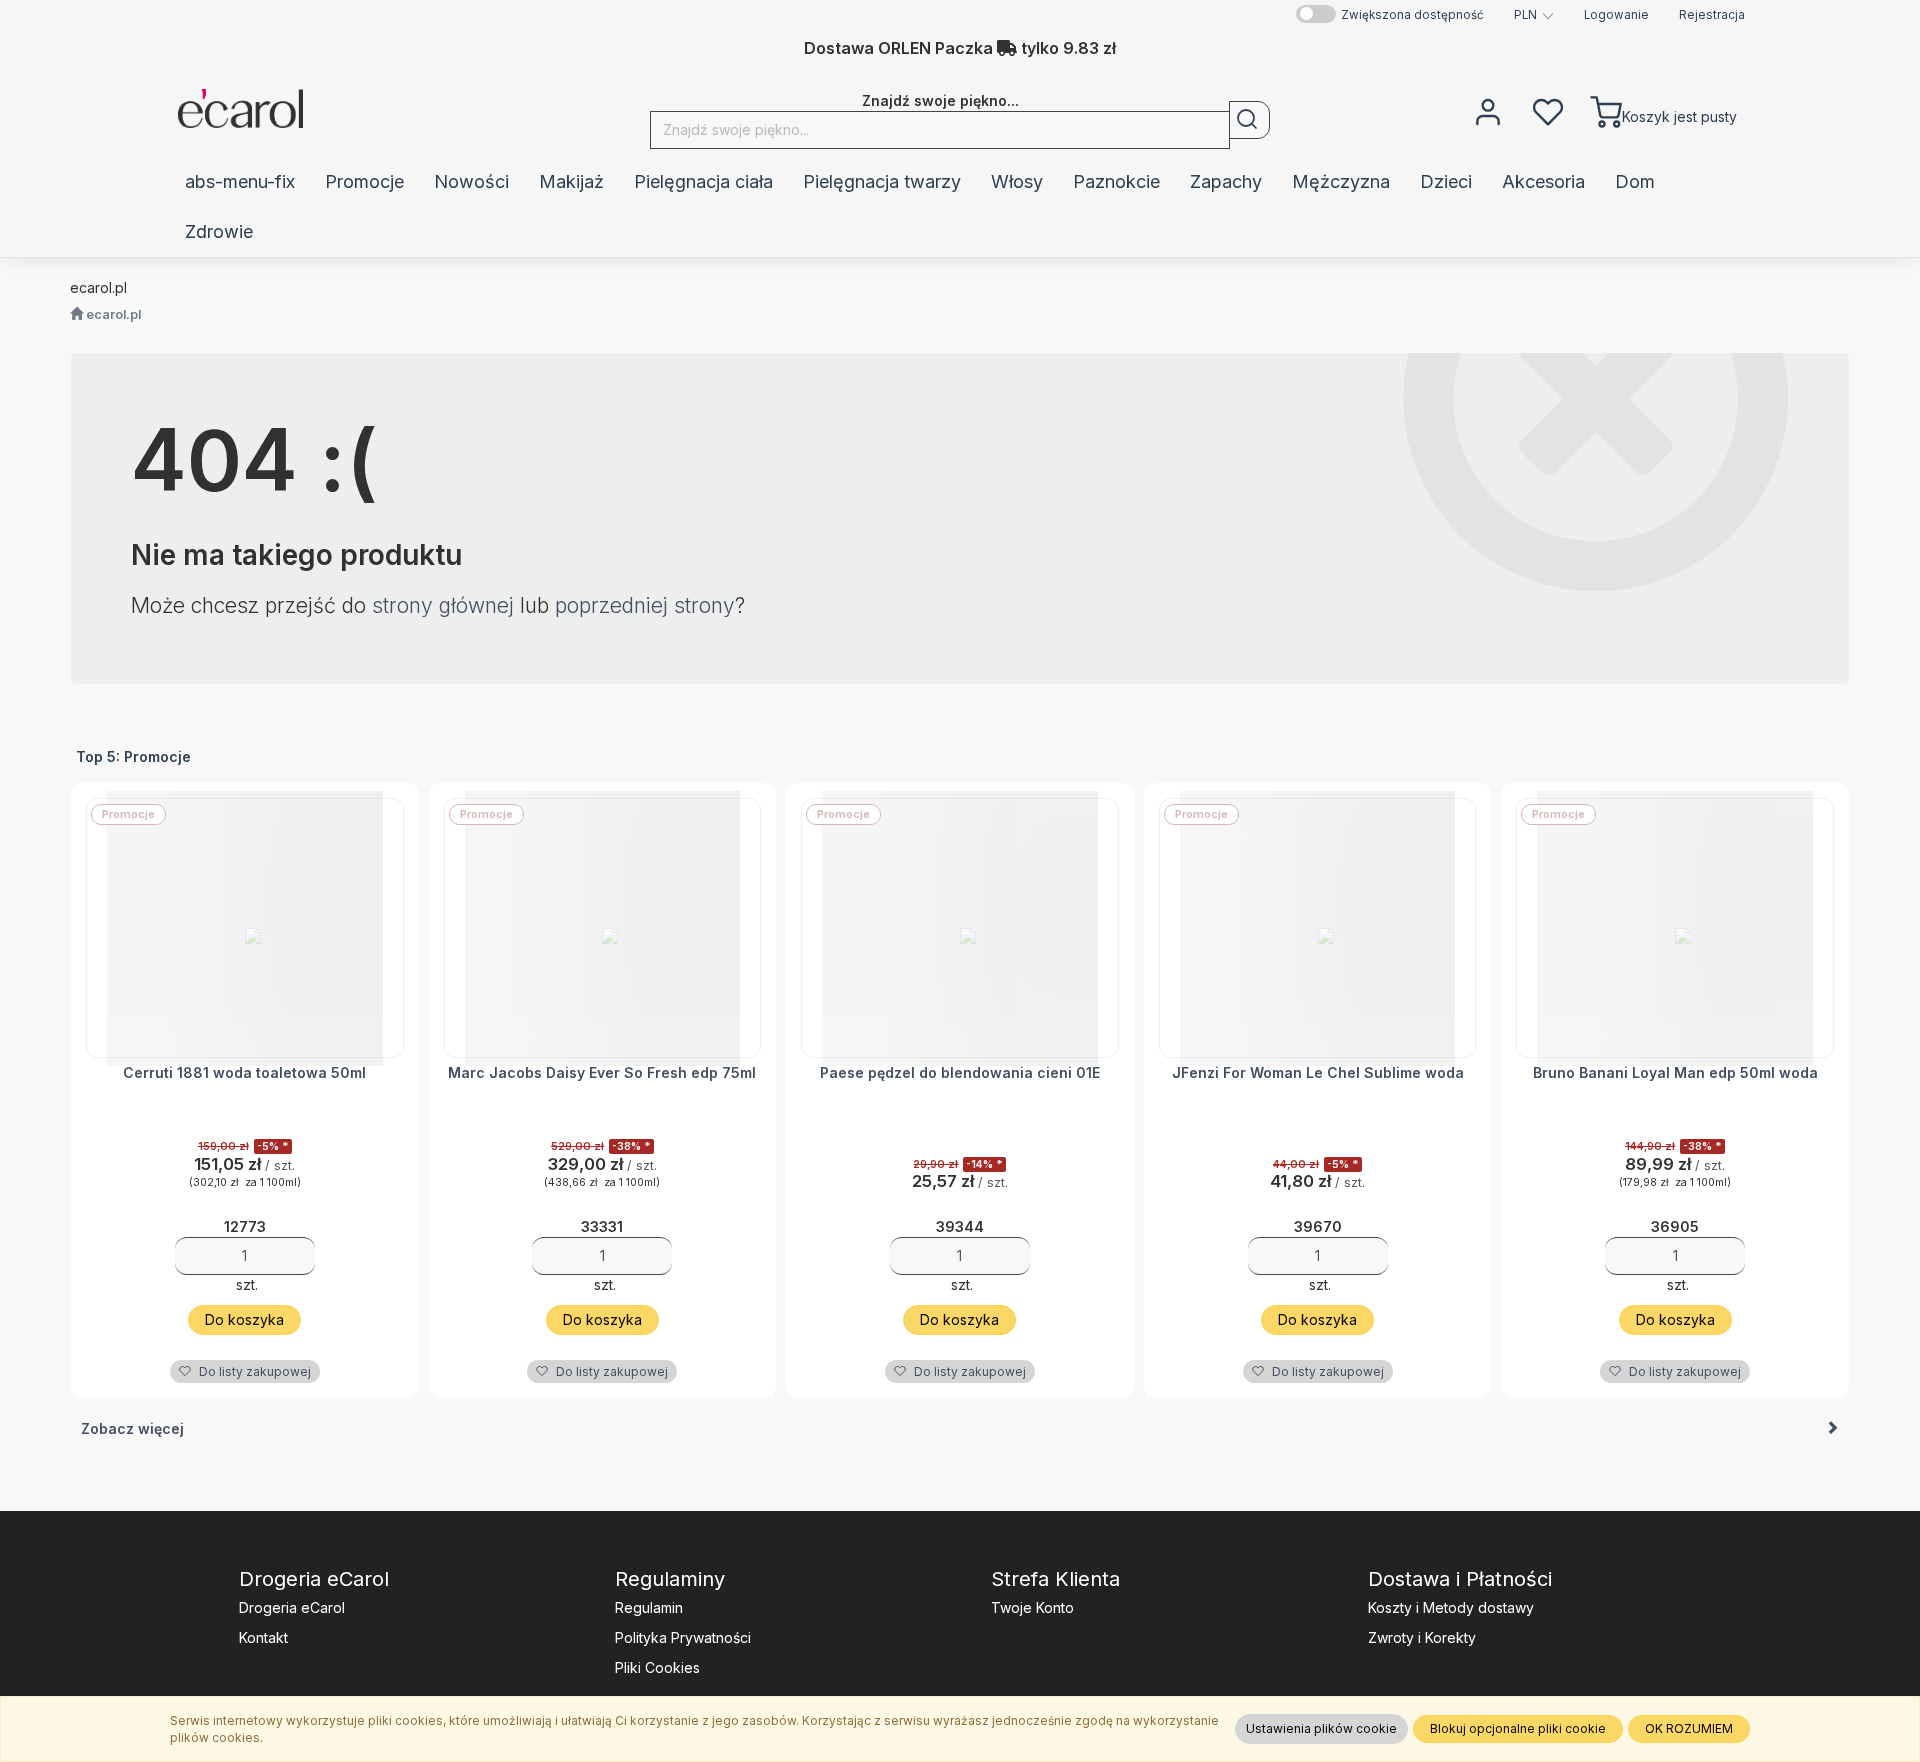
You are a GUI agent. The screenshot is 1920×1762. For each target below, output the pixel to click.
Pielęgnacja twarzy (882, 181)
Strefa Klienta (1055, 1579)
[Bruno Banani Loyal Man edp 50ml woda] (1675, 928)
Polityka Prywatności (683, 1637)
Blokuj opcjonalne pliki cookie (1518, 1728)
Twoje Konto (1032, 1607)
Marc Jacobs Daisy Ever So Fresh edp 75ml (602, 1072)
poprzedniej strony (645, 605)
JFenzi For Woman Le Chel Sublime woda (1318, 1072)
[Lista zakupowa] (1548, 110)
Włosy (1017, 181)
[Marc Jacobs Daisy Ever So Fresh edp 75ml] (603, 928)
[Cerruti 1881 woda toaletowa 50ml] (245, 928)
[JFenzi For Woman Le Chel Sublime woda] (1318, 928)
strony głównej (443, 605)
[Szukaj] (1249, 120)
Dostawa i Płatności (1460, 1579)
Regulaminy (670, 1579)
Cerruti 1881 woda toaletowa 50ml (244, 1072)
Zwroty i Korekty (1422, 1637)
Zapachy (1226, 181)
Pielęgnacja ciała (703, 181)
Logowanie (1616, 15)
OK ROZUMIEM (1689, 1728)
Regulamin (649, 1607)
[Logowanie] (1488, 110)
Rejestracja (1712, 15)
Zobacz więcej (132, 1428)
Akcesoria (1543, 181)
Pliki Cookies (657, 1667)
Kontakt (263, 1637)
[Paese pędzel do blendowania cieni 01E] (960, 928)
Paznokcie (1116, 181)
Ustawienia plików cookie (1321, 1728)
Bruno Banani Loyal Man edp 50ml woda (1675, 1072)
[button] (1534, 15)
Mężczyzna (1341, 181)
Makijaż (571, 181)
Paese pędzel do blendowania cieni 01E (960, 1072)
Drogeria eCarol (314, 1579)
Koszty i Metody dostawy (1451, 1607)
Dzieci (1446, 181)
